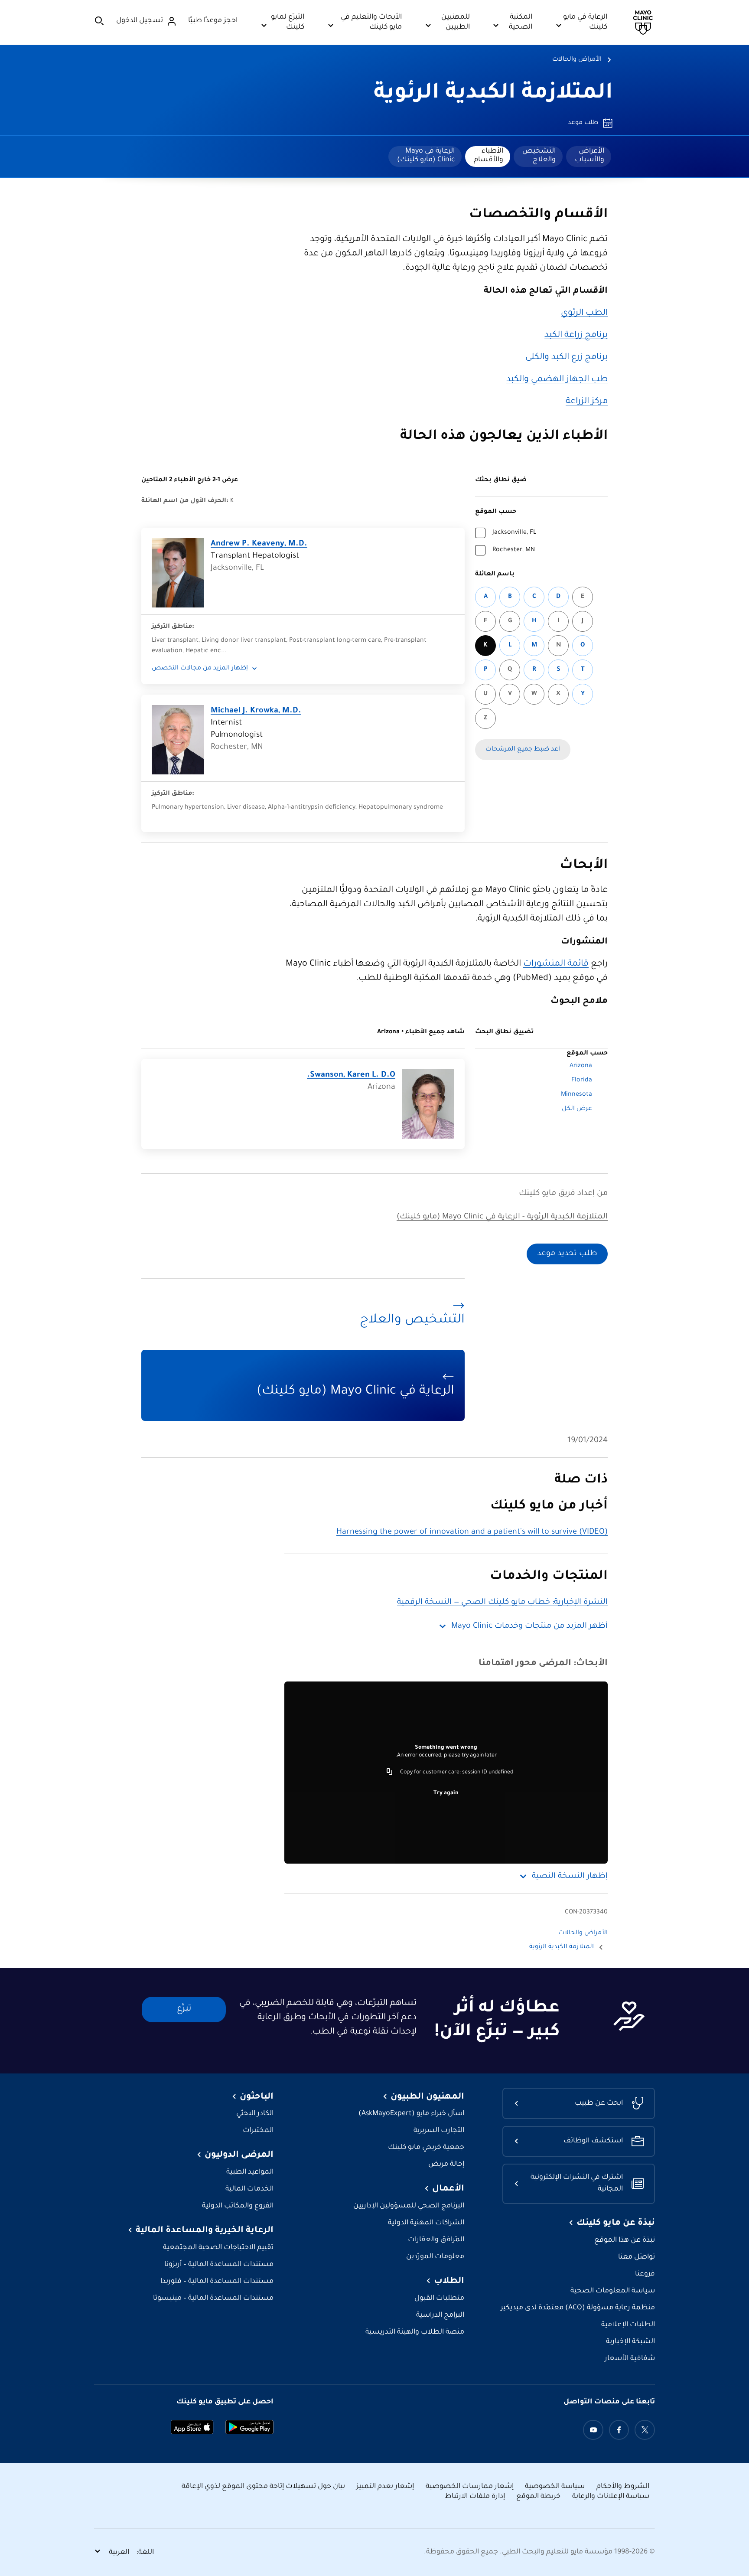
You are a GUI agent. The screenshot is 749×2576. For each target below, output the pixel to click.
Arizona (581, 1066)
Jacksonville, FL (514, 533)
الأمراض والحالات (577, 60)
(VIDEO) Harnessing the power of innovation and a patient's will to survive (472, 1532)
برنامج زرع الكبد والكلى (567, 358)
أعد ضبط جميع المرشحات (523, 750)
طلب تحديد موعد (567, 1254)
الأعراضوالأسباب (589, 156)
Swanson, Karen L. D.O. (351, 1075)
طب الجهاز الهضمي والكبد (557, 380)
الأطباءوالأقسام (488, 156)
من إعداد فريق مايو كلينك (563, 1194)
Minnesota (576, 1095)
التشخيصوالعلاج (539, 156)
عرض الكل (577, 1109)
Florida (582, 1081)
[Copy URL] (390, 1773)
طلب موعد (583, 123)
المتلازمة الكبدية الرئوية (493, 94)
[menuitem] (589, 157)
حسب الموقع (496, 512)
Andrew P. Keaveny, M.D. (259, 544)
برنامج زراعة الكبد (576, 336)
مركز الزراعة (587, 402)
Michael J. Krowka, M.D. (256, 711)
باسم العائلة (495, 575)
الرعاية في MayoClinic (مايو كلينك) (426, 156)
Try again (446, 1793)
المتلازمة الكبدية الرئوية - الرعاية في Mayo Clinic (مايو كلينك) (502, 1217)
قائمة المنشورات (556, 964)
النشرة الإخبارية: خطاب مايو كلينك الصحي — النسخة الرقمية (502, 1603)
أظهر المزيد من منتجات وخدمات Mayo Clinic (529, 1626)
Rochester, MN (514, 550)
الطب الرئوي (584, 313)
